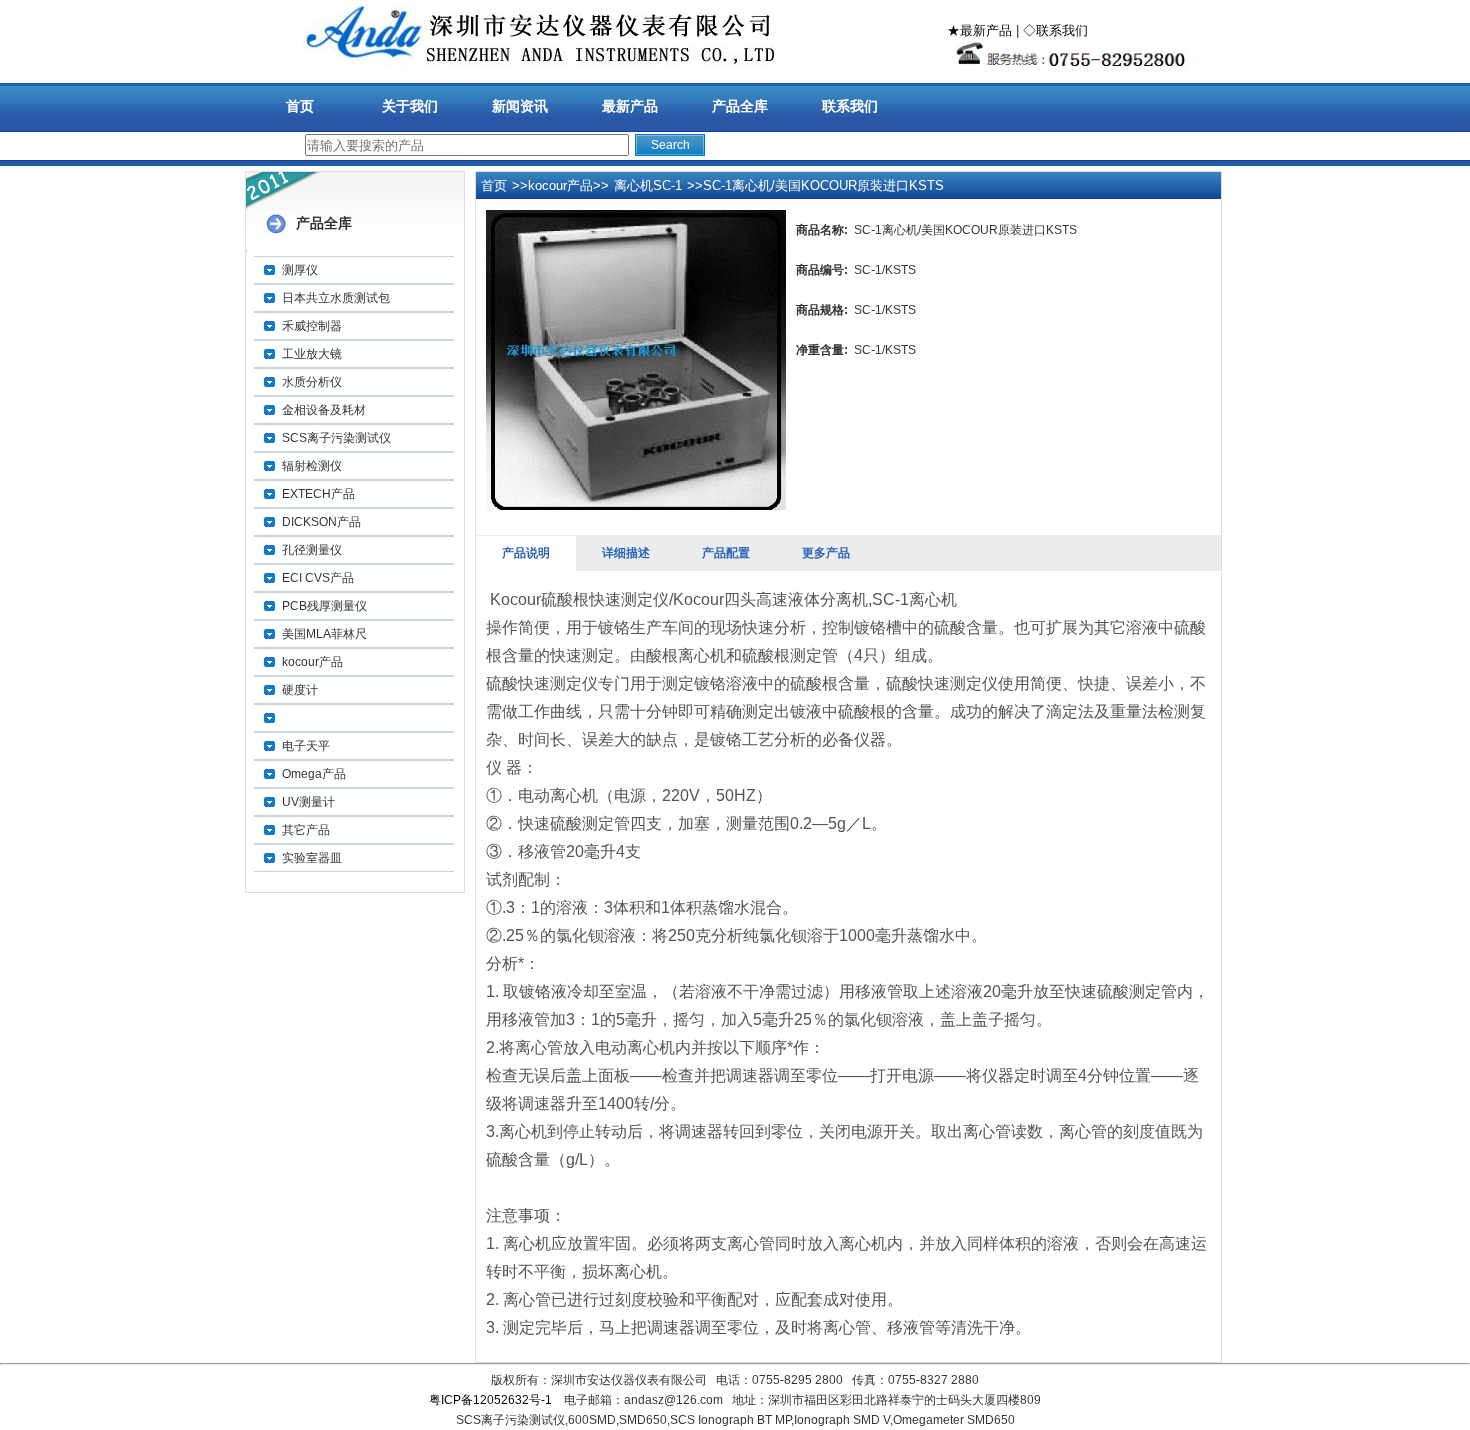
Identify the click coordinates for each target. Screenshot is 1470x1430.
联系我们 (850, 106)
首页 (300, 106)
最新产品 (630, 106)
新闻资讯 (520, 106)
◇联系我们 (1055, 30)
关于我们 (410, 106)
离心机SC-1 (648, 185)
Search (670, 145)
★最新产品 (979, 30)
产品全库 (740, 106)
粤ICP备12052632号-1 (490, 1400)
